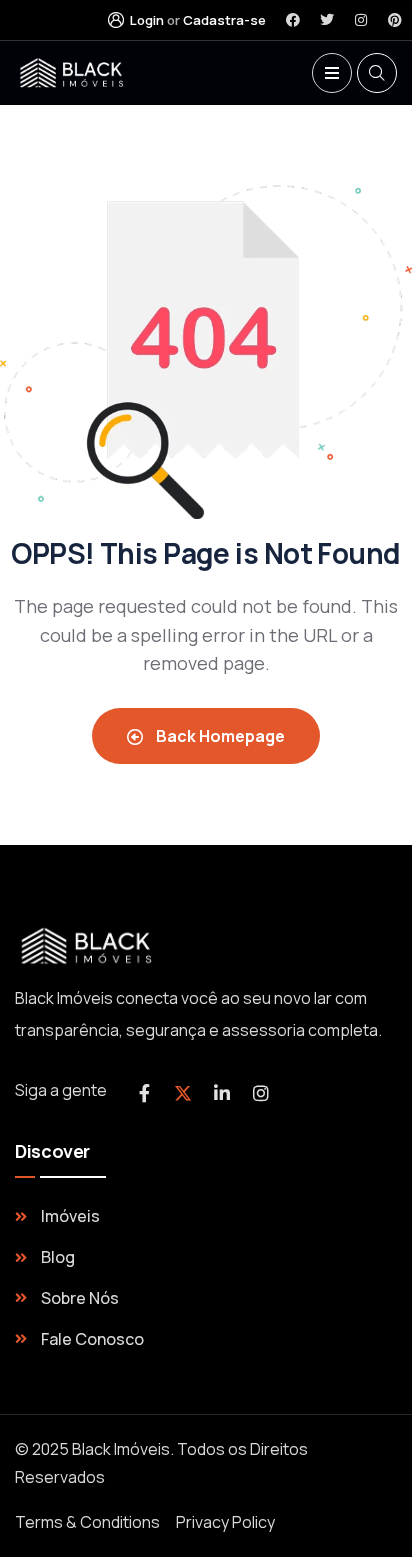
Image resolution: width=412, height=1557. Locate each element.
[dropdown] (332, 73)
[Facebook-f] (144, 1093)
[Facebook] (293, 20)
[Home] (90, 946)
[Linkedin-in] (222, 1093)
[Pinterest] (395, 20)
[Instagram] (361, 20)
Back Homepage (219, 736)
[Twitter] (327, 20)
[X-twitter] (183, 1093)
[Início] (74, 73)
